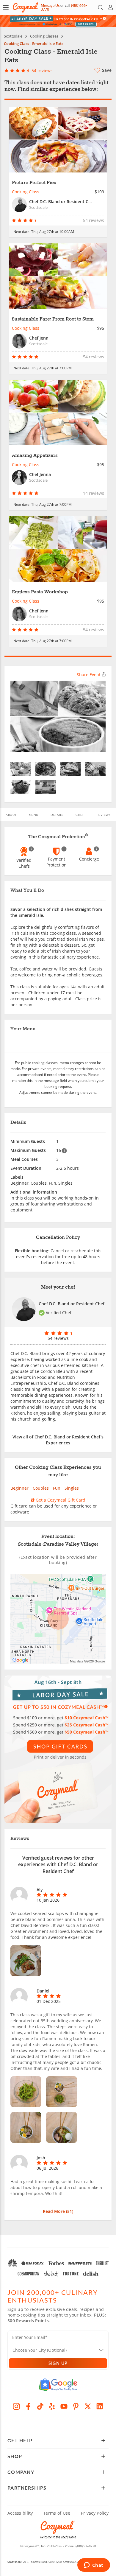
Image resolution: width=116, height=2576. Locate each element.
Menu (34, 815)
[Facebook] (28, 2406)
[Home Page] (25, 8)
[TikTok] (40, 2406)
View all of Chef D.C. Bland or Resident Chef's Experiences (58, 1440)
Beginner (19, 1488)
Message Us (50, 6)
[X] (88, 2406)
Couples (41, 1488)
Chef (80, 815)
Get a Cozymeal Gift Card (60, 1500)
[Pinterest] (76, 2406)
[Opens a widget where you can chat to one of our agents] (94, 2566)
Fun (57, 1488)
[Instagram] (16, 2406)
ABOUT (11, 815)
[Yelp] (52, 2406)
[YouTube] (64, 2406)
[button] (6, 7)
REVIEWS (104, 815)
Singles (72, 1488)
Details (57, 815)
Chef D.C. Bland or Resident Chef (72, 1304)
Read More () (58, 2211)
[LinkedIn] (100, 2406)
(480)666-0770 (86, 2546)
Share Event (89, 675)
